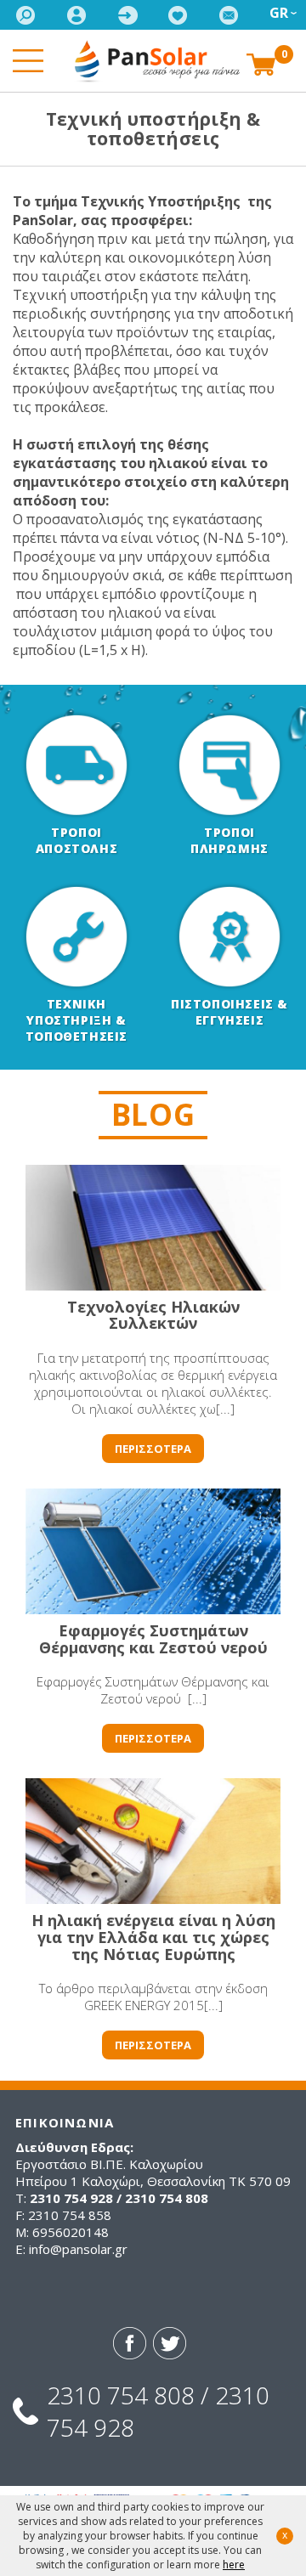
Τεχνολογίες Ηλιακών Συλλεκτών (153, 1315)
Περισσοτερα (153, 1449)
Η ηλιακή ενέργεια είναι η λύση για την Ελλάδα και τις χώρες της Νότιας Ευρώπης (153, 1937)
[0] (261, 63)
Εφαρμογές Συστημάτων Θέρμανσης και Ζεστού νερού (153, 1639)
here (234, 2565)
